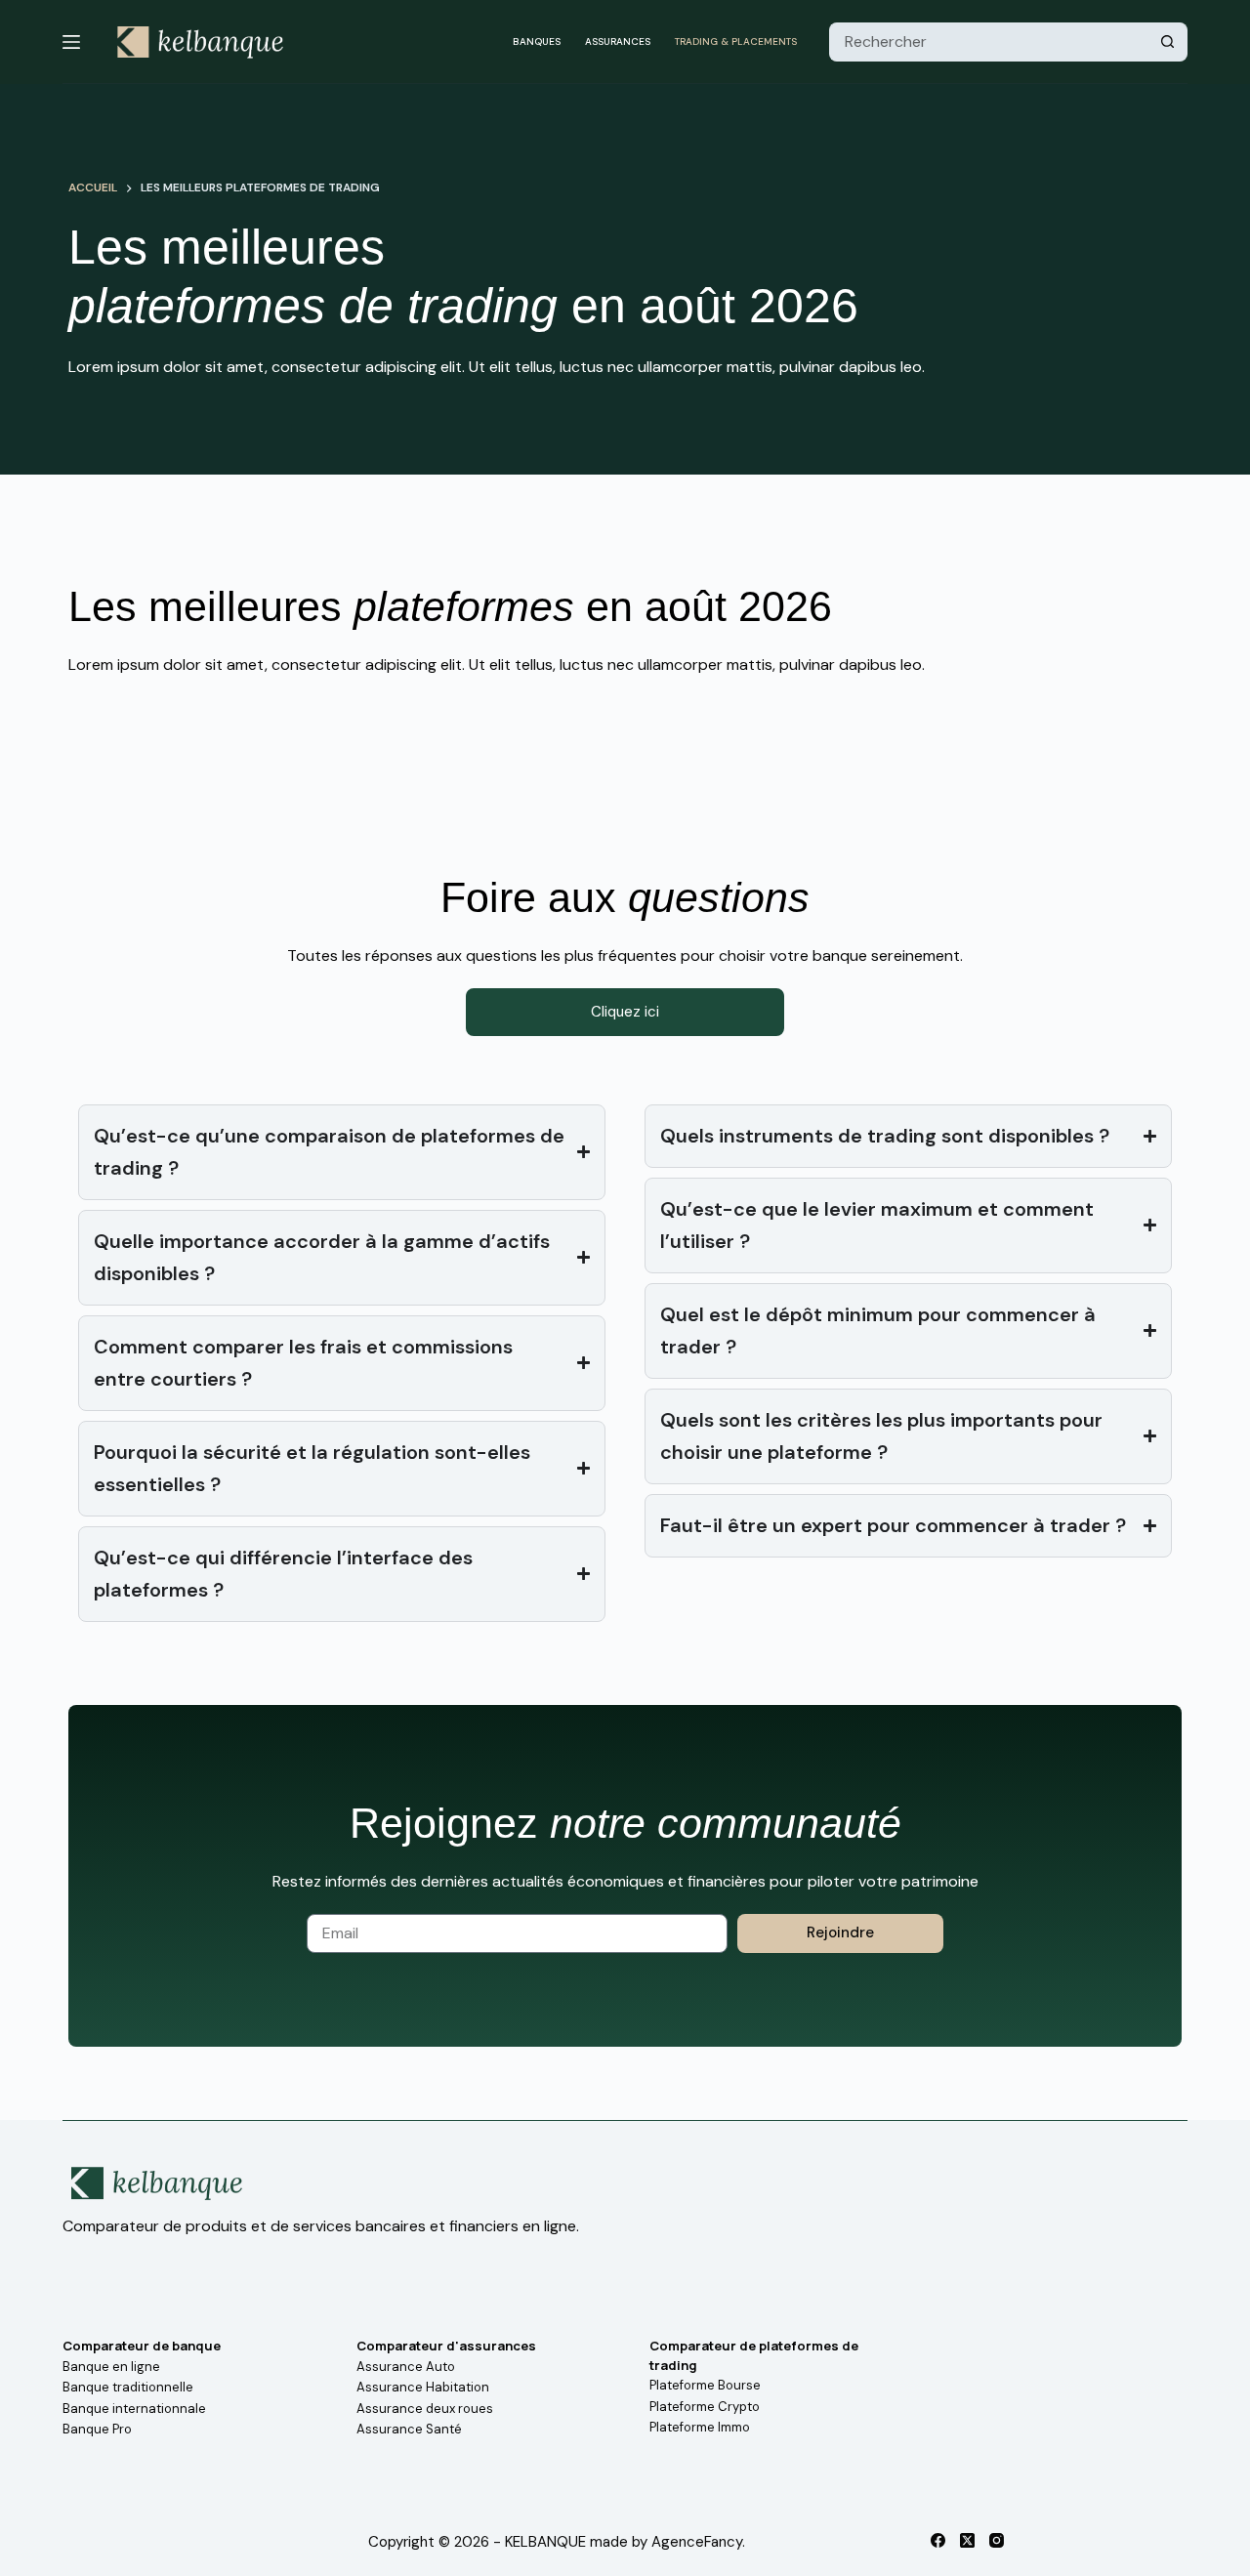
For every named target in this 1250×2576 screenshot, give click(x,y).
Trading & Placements (736, 42)
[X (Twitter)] (967, 2540)
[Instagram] (997, 2540)
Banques (537, 42)
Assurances (618, 42)
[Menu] (71, 42)
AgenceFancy (697, 2542)
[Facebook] (938, 2540)
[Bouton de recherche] (1168, 42)
